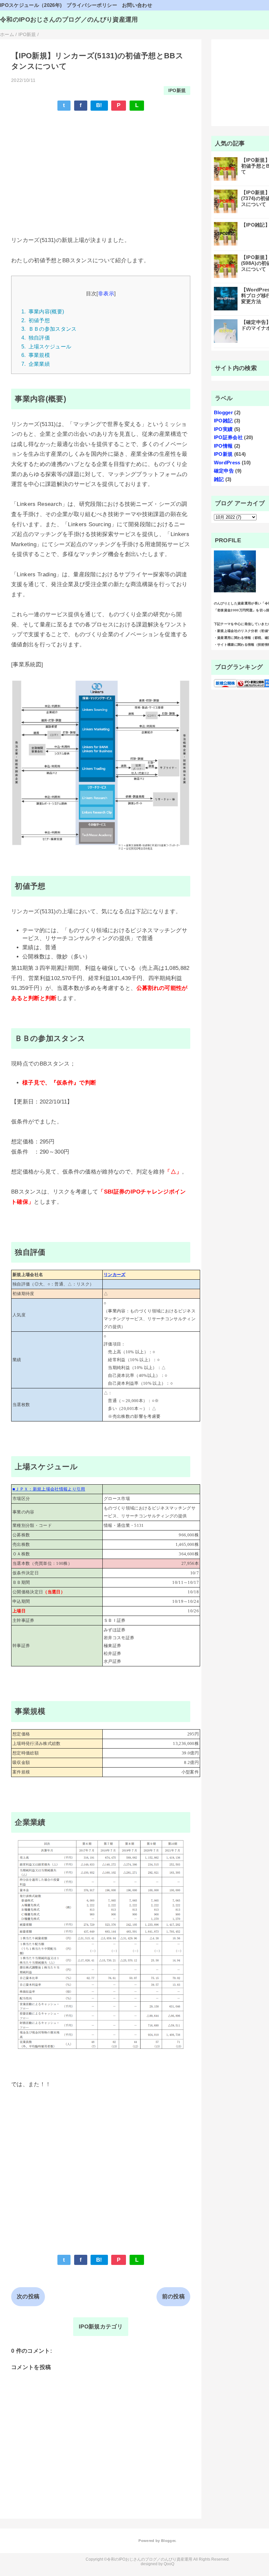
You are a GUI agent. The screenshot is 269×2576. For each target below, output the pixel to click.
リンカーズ (115, 1275)
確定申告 (224, 471)
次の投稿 (28, 2297)
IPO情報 (223, 446)
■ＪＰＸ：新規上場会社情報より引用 (49, 1489)
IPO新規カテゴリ (101, 2327)
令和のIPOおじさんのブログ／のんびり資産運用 (69, 19)
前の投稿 (173, 2297)
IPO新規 (177, 91)
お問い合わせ (137, 5)
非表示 (106, 293)
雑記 (219, 479)
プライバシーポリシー (92, 5)
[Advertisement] (101, 164)
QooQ (169, 2564)
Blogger (223, 412)
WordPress (227, 463)
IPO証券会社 (228, 437)
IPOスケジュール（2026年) (31, 5)
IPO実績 (223, 429)
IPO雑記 (223, 421)
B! (99, 105)
